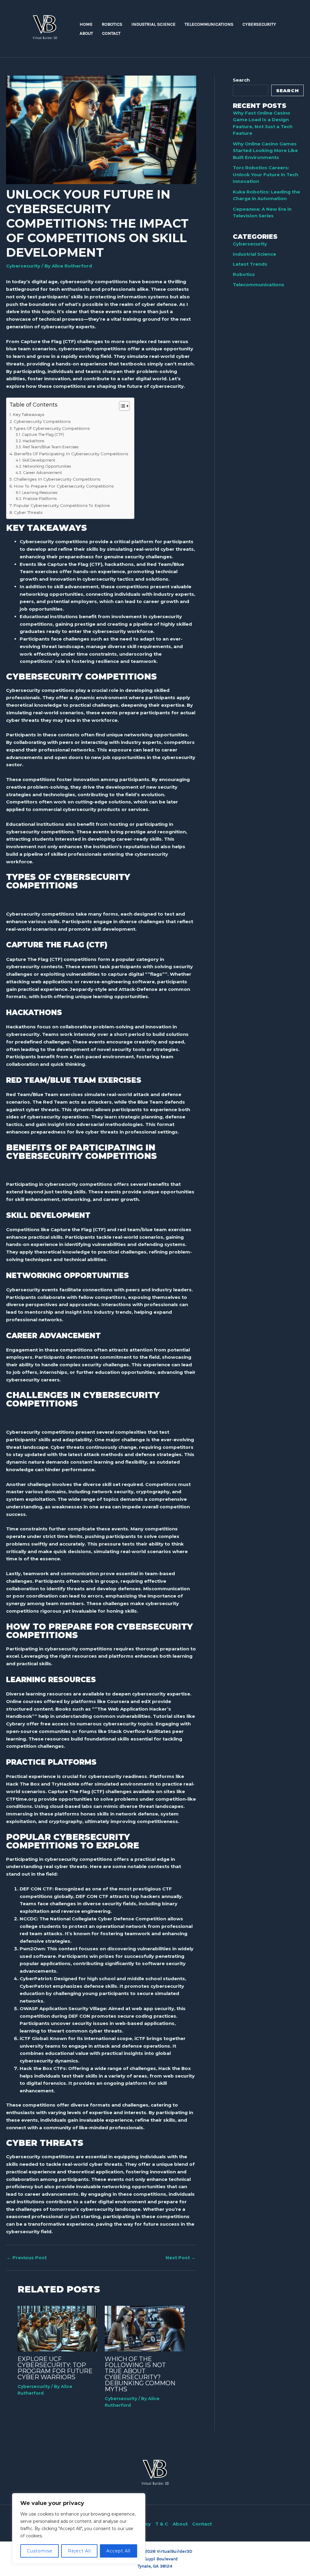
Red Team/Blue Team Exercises (50, 447)
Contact (202, 2524)
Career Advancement (42, 473)
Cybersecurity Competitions (42, 421)
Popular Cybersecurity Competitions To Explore (62, 505)
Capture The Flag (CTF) (43, 435)
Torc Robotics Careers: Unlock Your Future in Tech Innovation (265, 174)
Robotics (244, 274)
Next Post (181, 2258)
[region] (79, 2529)
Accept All (118, 2551)
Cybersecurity (23, 266)
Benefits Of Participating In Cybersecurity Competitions (71, 454)
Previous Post (27, 2258)
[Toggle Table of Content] (121, 406)
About (180, 2524)
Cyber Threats (28, 512)
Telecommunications (259, 285)
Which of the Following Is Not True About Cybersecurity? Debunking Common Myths (140, 2374)
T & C (162, 2524)
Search (241, 80)
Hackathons (33, 441)
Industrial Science (254, 254)
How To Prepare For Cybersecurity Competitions (64, 486)
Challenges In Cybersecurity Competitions (57, 479)
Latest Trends (250, 264)
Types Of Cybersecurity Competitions (52, 428)
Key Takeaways (28, 414)
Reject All (79, 2551)
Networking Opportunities (47, 466)
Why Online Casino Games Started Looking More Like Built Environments (265, 151)
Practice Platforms (40, 499)
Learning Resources (40, 493)
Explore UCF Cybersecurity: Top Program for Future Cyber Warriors (55, 2368)
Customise (40, 2551)
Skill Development (39, 460)
